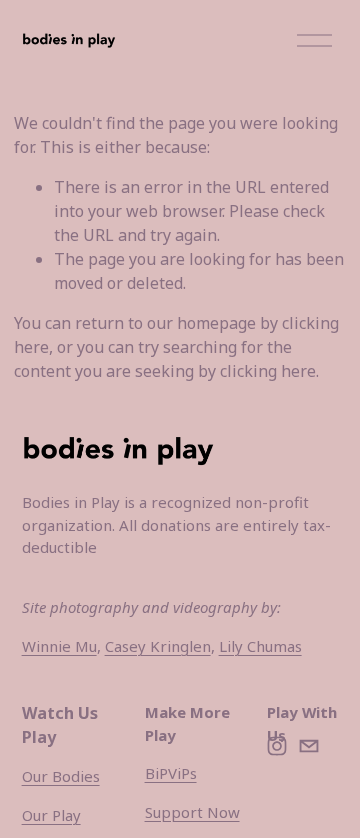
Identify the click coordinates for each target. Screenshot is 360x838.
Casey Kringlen (158, 646)
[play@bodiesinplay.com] (309, 746)
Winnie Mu (59, 646)
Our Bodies (61, 776)
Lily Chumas (260, 646)
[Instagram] (277, 746)
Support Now (192, 812)
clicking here (268, 371)
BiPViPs (171, 773)
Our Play (51, 815)
